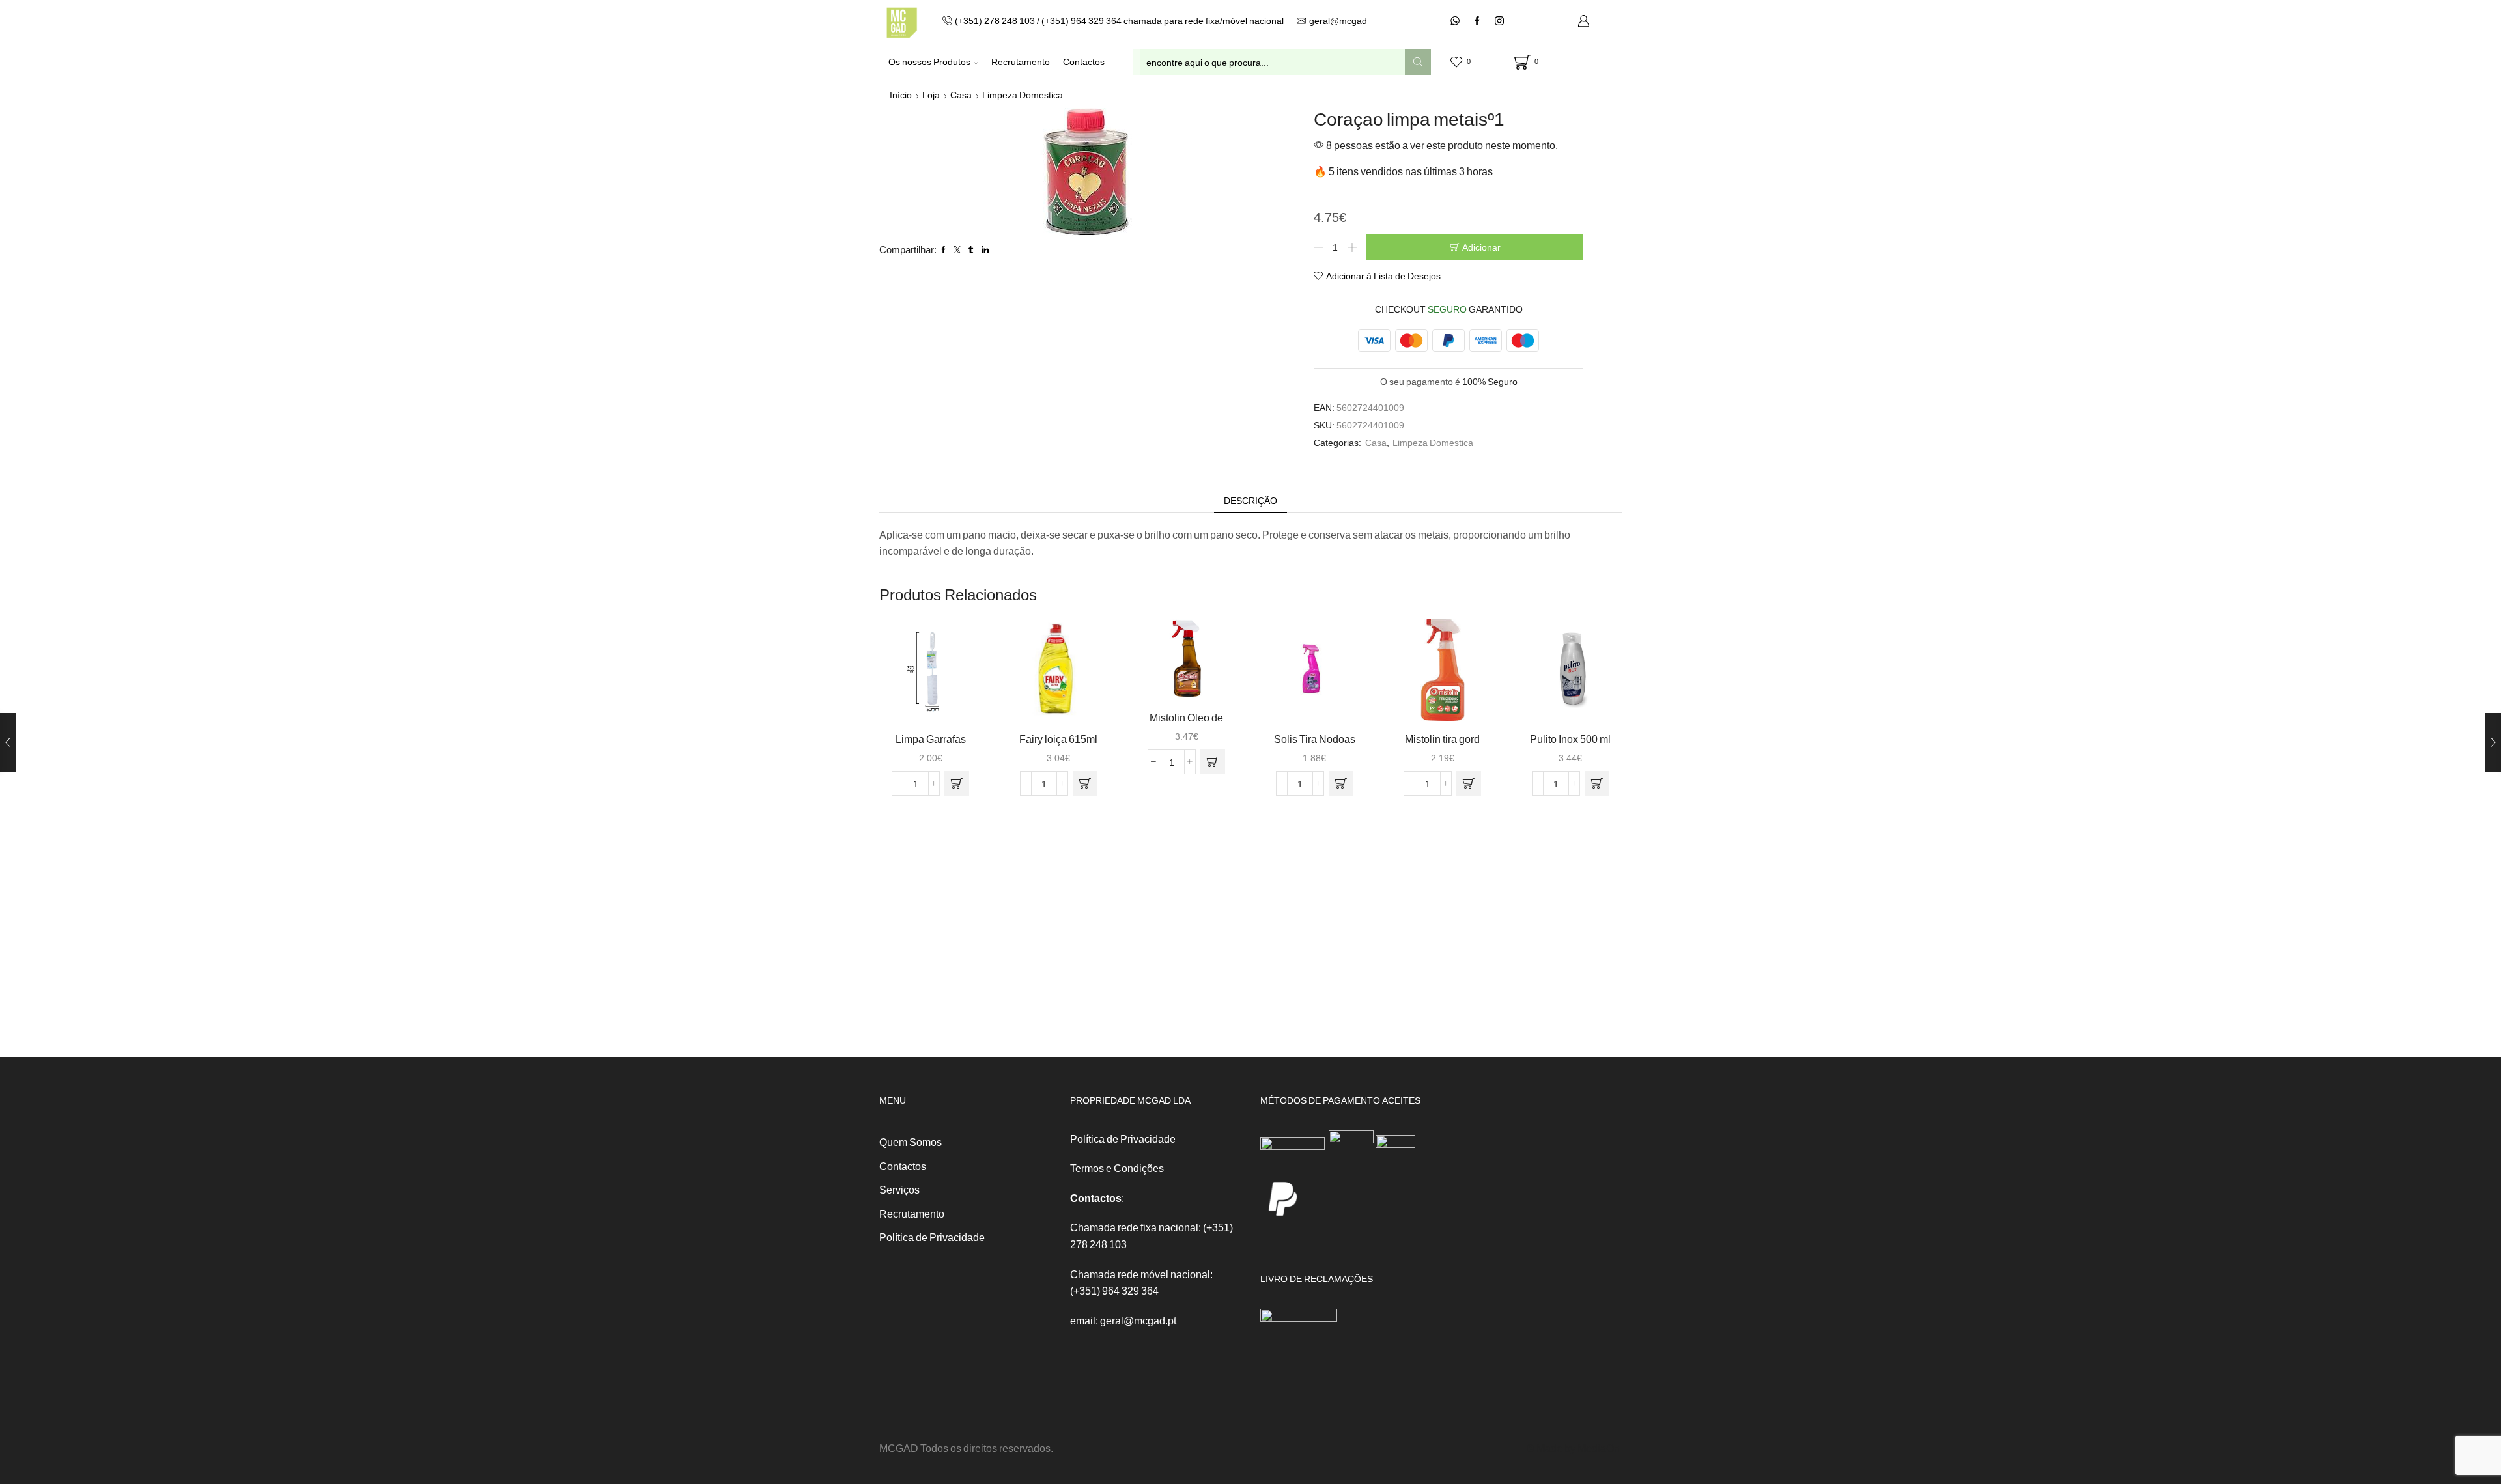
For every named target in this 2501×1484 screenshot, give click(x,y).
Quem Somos (911, 1142)
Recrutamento (1021, 62)
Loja (931, 95)
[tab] (1250, 501)
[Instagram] (1499, 21)
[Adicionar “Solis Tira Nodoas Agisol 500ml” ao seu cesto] (1341, 783)
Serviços (899, 1189)
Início (901, 95)
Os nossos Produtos (929, 62)
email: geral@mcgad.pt (1123, 1320)
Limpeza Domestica (1023, 95)
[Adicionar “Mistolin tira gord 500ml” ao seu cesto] (1469, 783)
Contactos (1084, 62)
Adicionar (1481, 247)
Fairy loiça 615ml (1058, 739)
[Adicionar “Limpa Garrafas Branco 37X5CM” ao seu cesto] (957, 783)
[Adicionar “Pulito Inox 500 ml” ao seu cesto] (1597, 783)
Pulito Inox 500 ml (1570, 739)
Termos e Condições (1117, 1168)
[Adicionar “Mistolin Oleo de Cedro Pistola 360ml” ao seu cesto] (1213, 762)
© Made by (1552, 1448)
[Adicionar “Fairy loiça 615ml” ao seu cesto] (1085, 783)
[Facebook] (1477, 21)
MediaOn (1599, 1448)
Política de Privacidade (932, 1237)
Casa (961, 95)
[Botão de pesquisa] (1418, 62)
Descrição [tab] (1250, 500)
